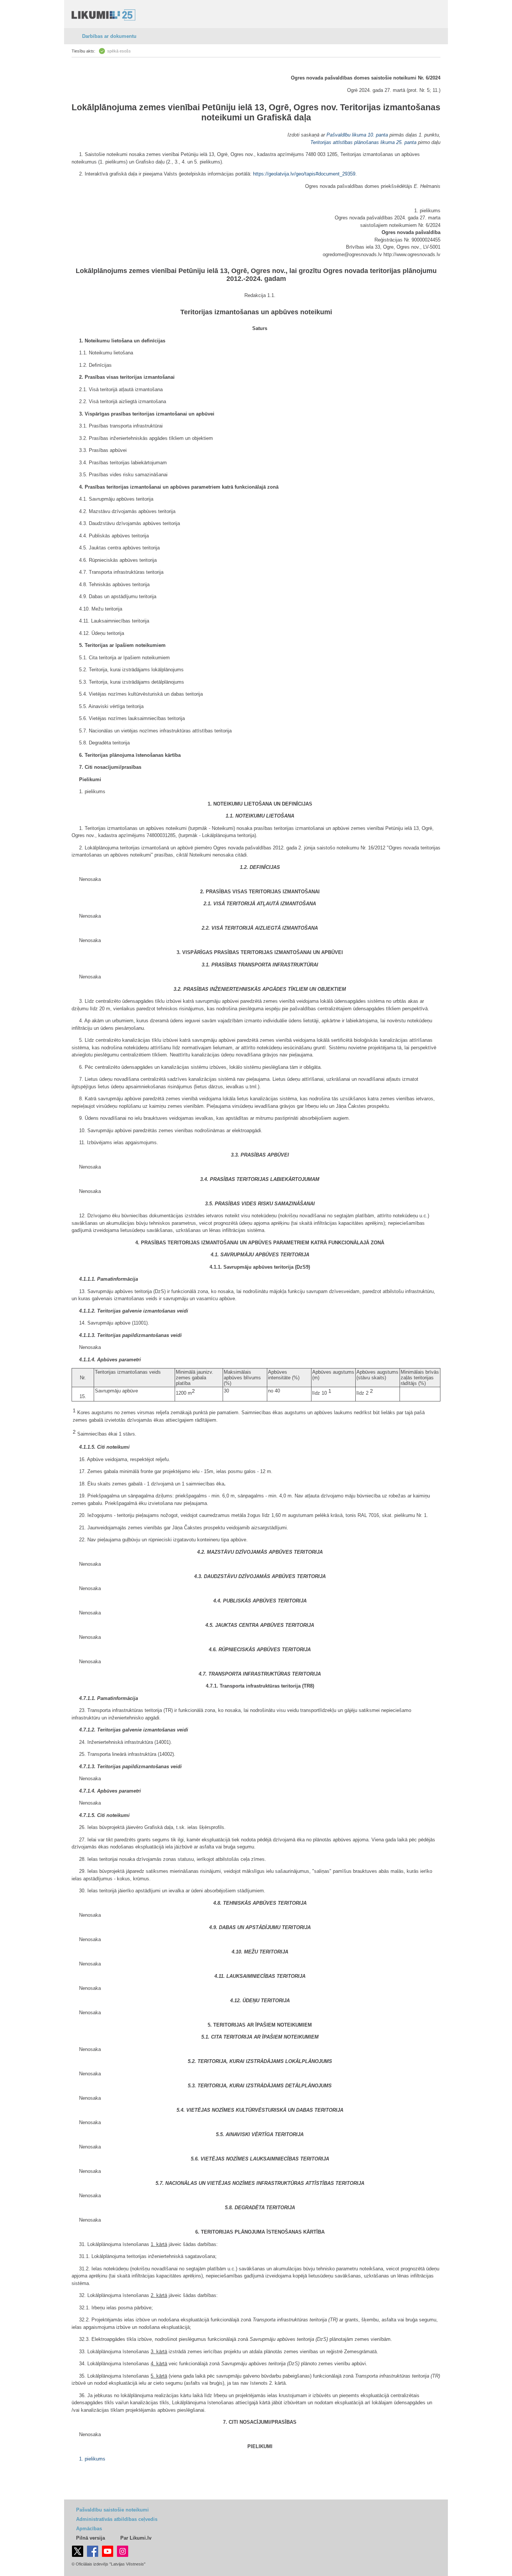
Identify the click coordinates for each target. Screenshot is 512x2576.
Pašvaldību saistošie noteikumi (112, 2510)
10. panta (378, 135)
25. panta (406, 142)
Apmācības (89, 2529)
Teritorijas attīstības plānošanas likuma (353, 142)
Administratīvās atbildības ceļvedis (117, 2519)
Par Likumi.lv (136, 2538)
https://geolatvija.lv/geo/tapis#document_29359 (304, 174)
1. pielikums (92, 2459)
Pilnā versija (91, 2538)
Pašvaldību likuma (346, 135)
